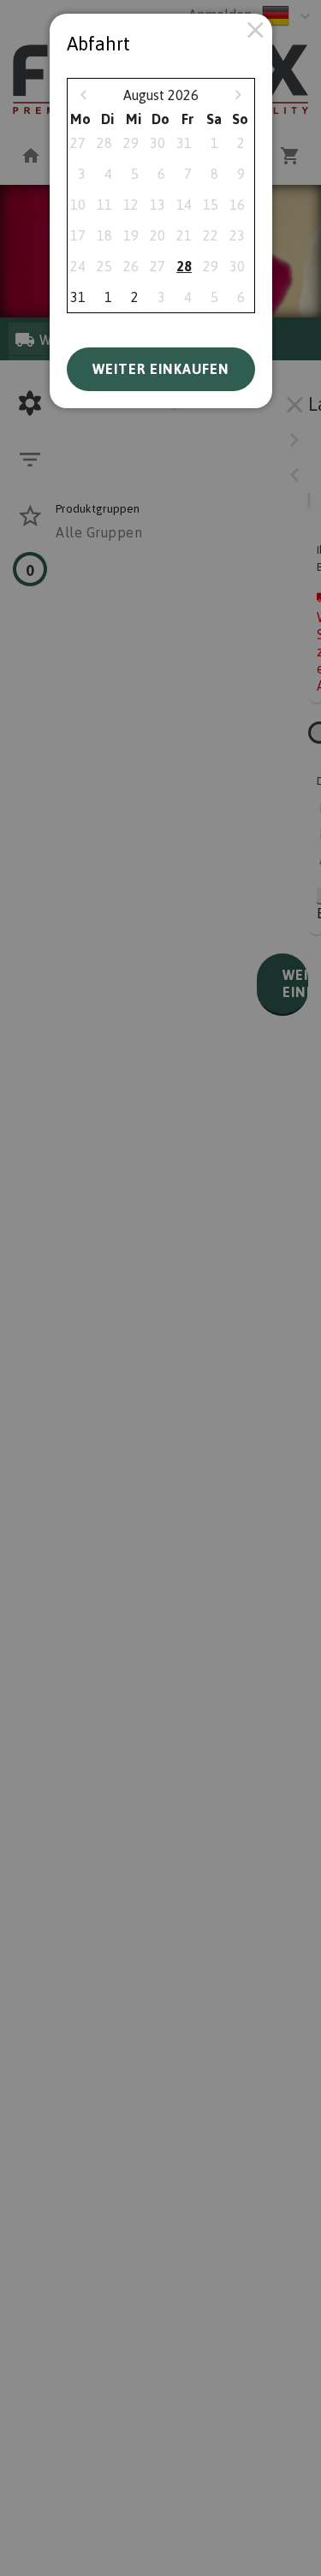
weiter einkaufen (161, 369)
